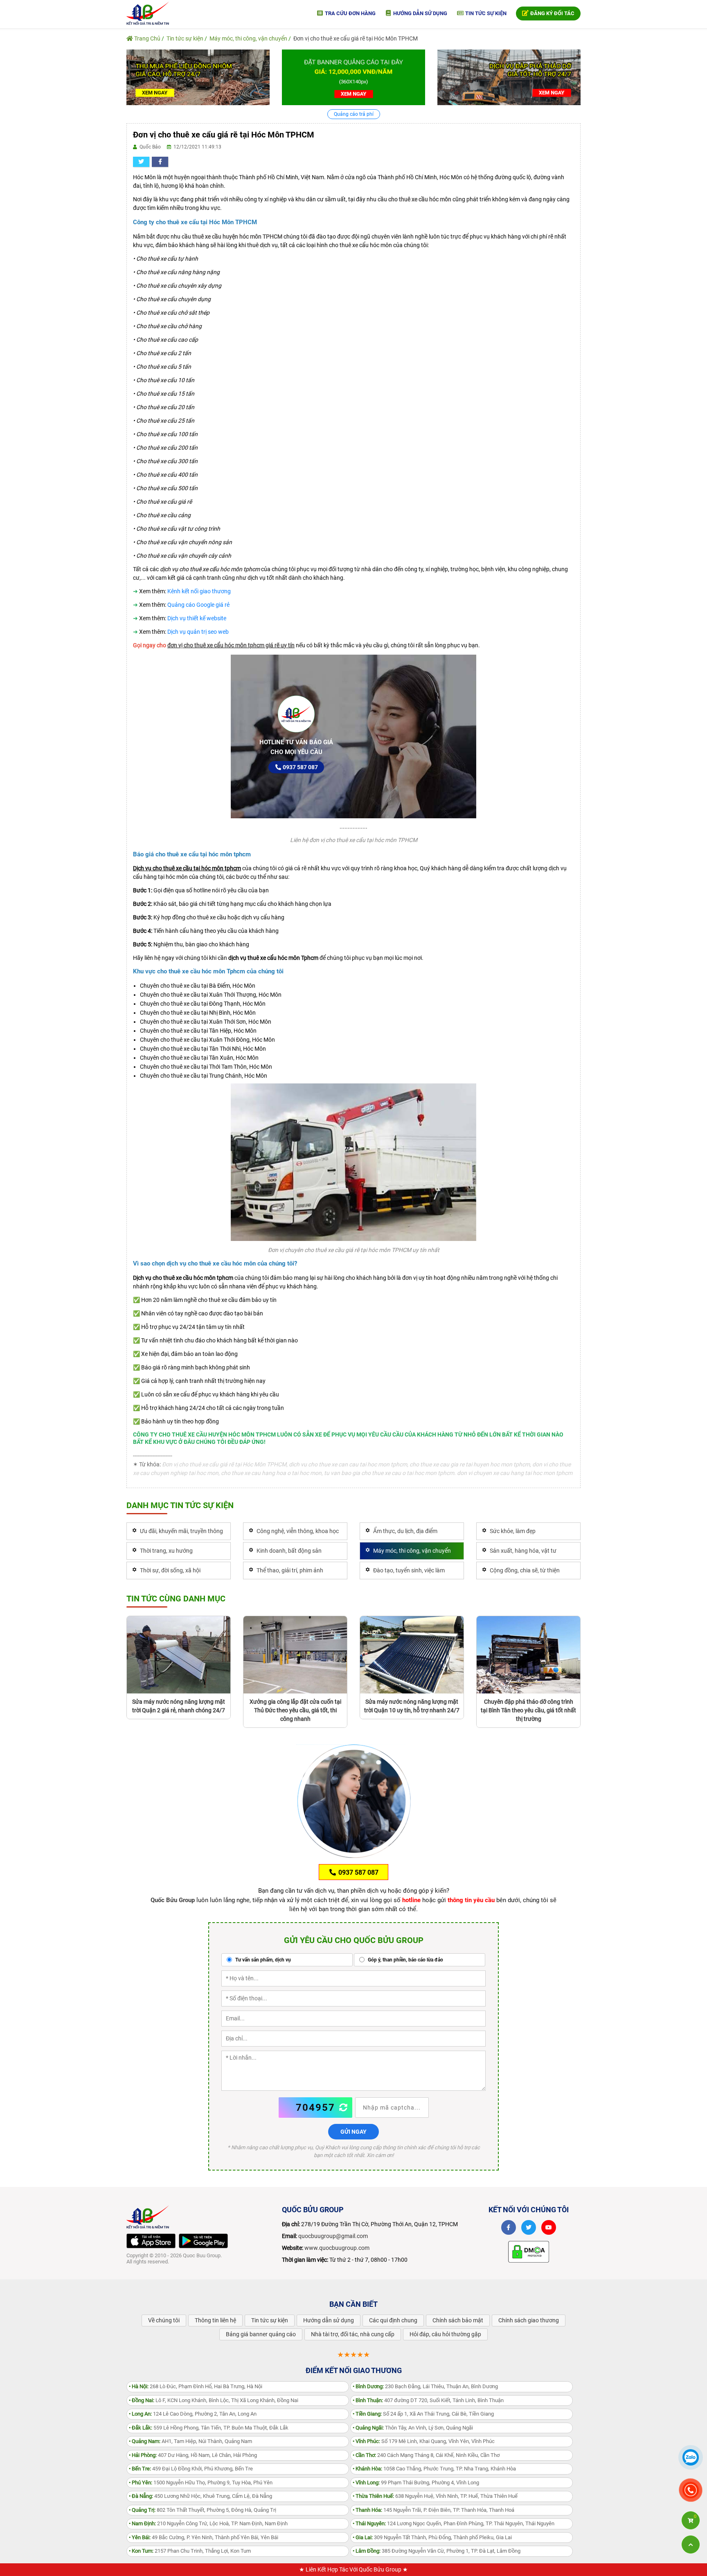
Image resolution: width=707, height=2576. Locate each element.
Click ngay (353, 1288)
